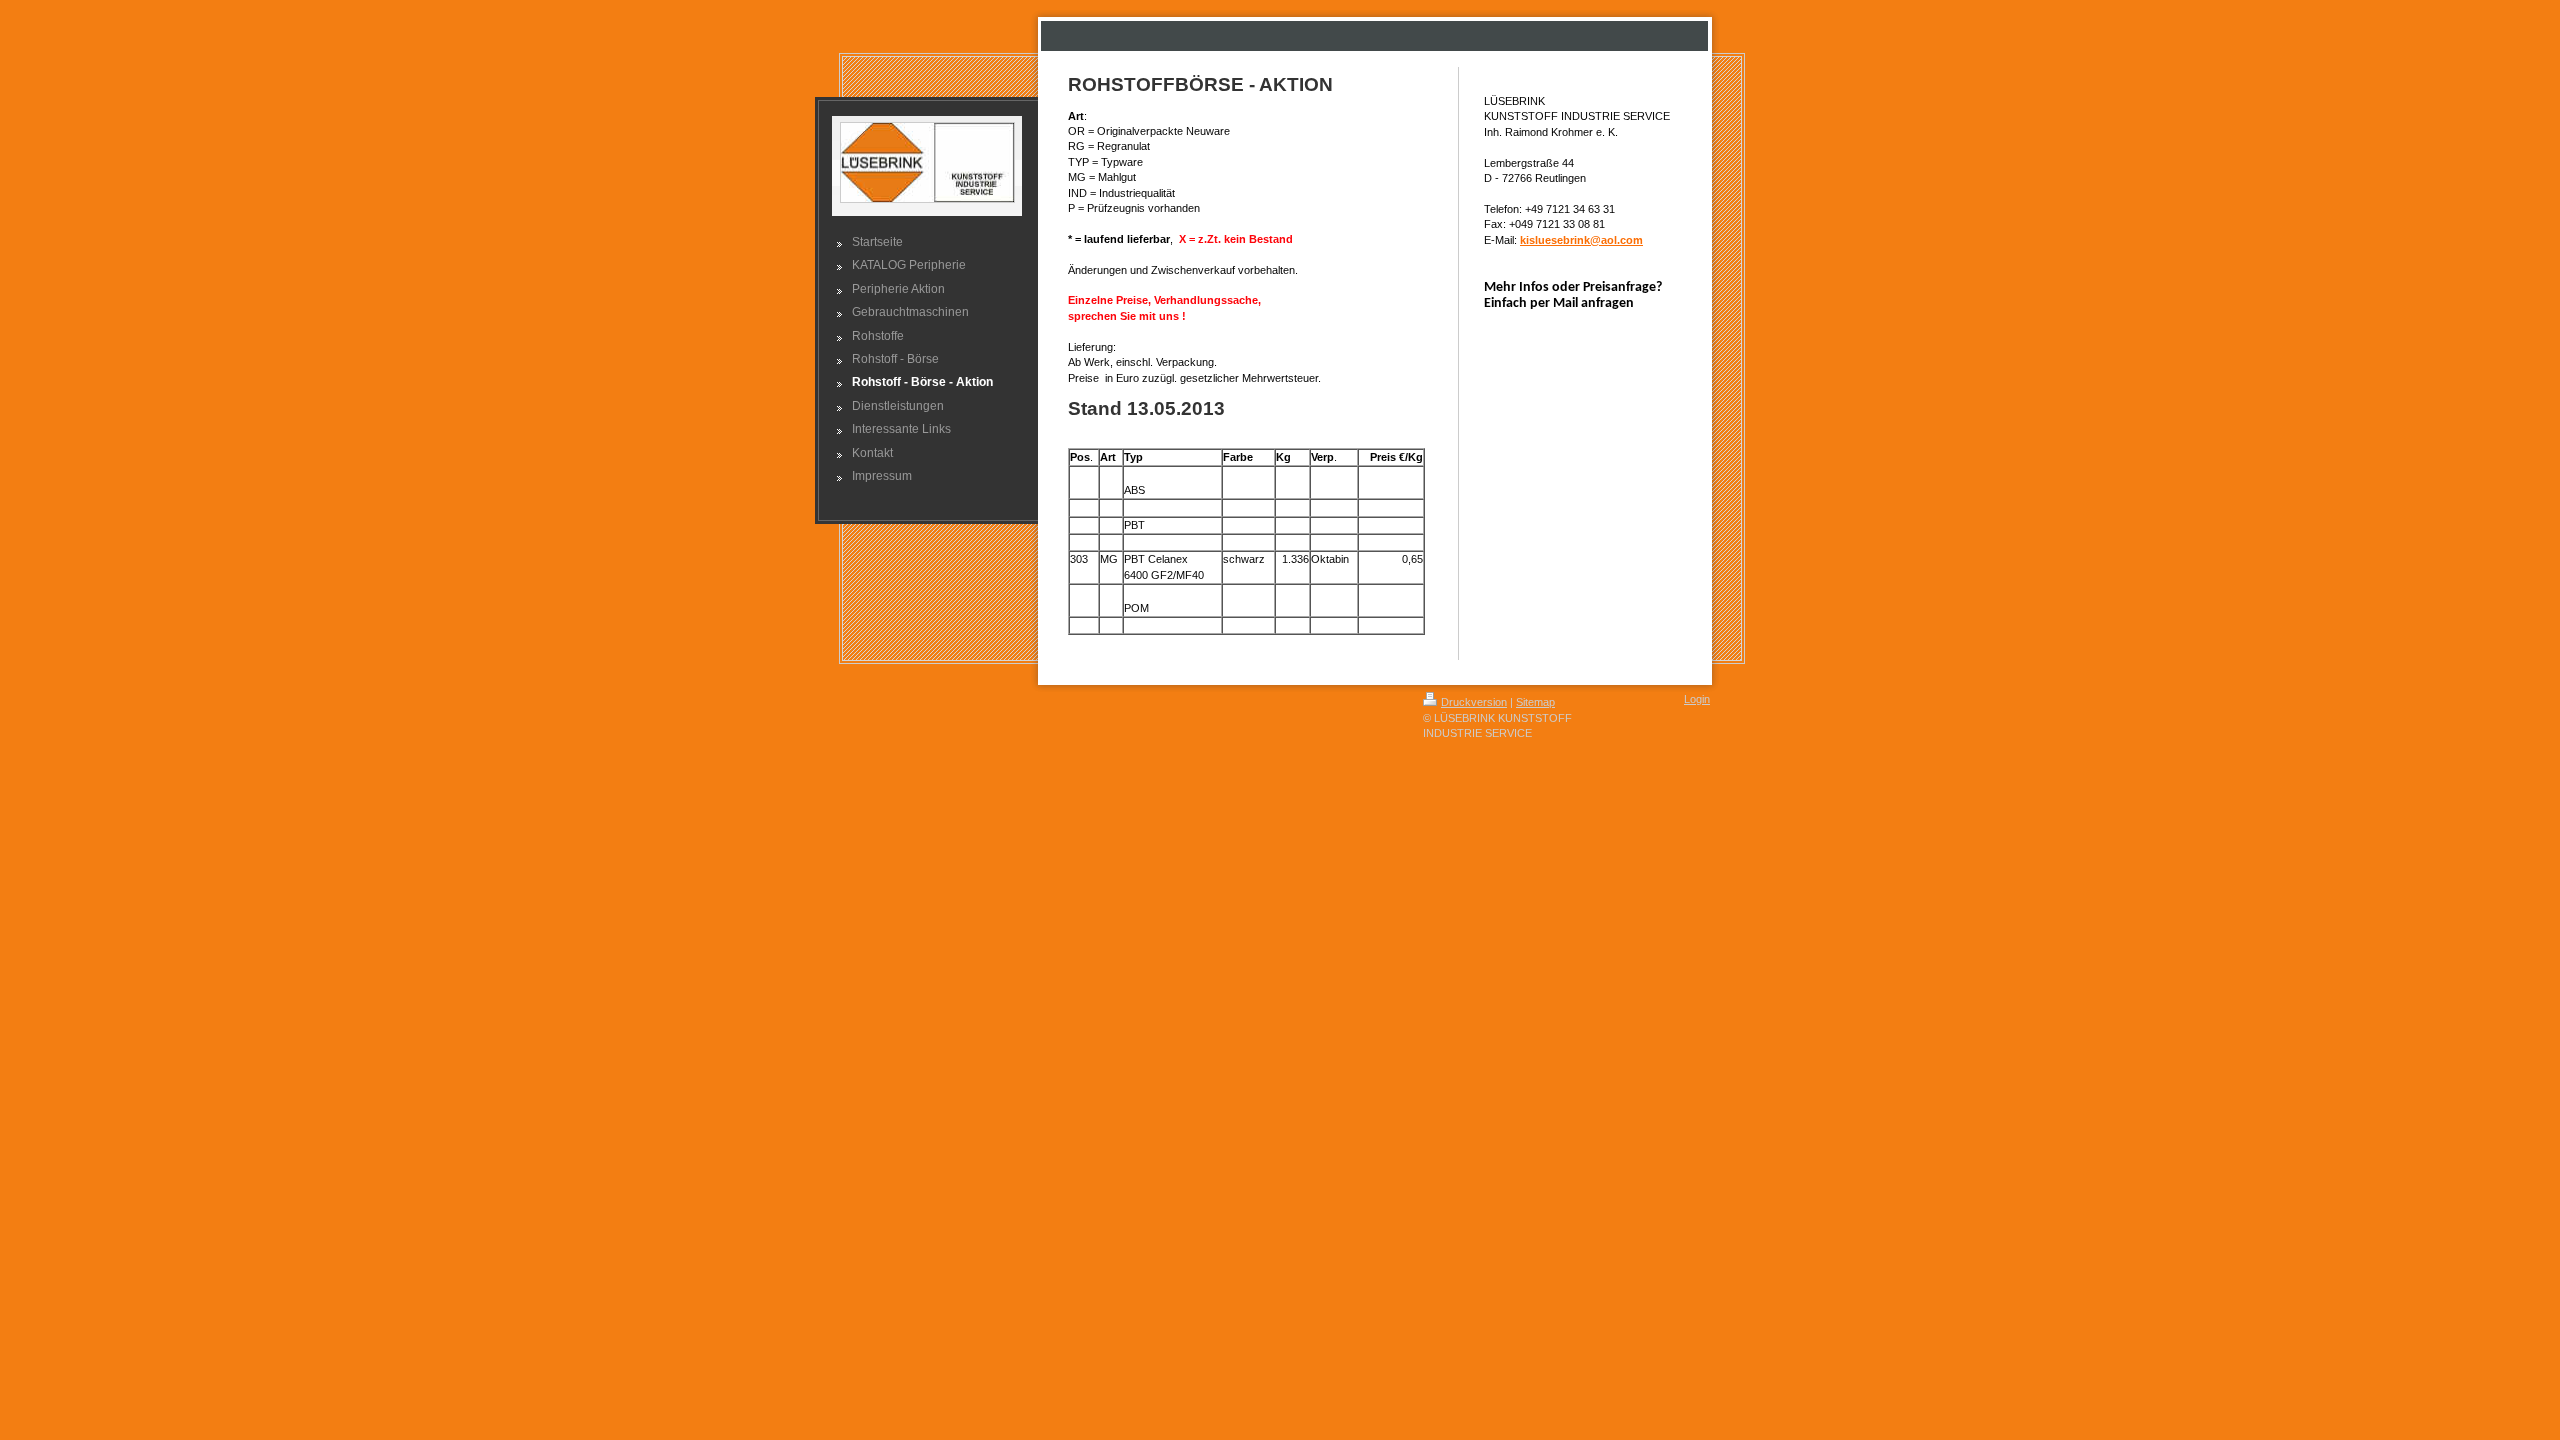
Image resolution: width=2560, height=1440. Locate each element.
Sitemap (1535, 702)
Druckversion (1474, 702)
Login (1697, 699)
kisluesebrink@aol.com (1581, 240)
